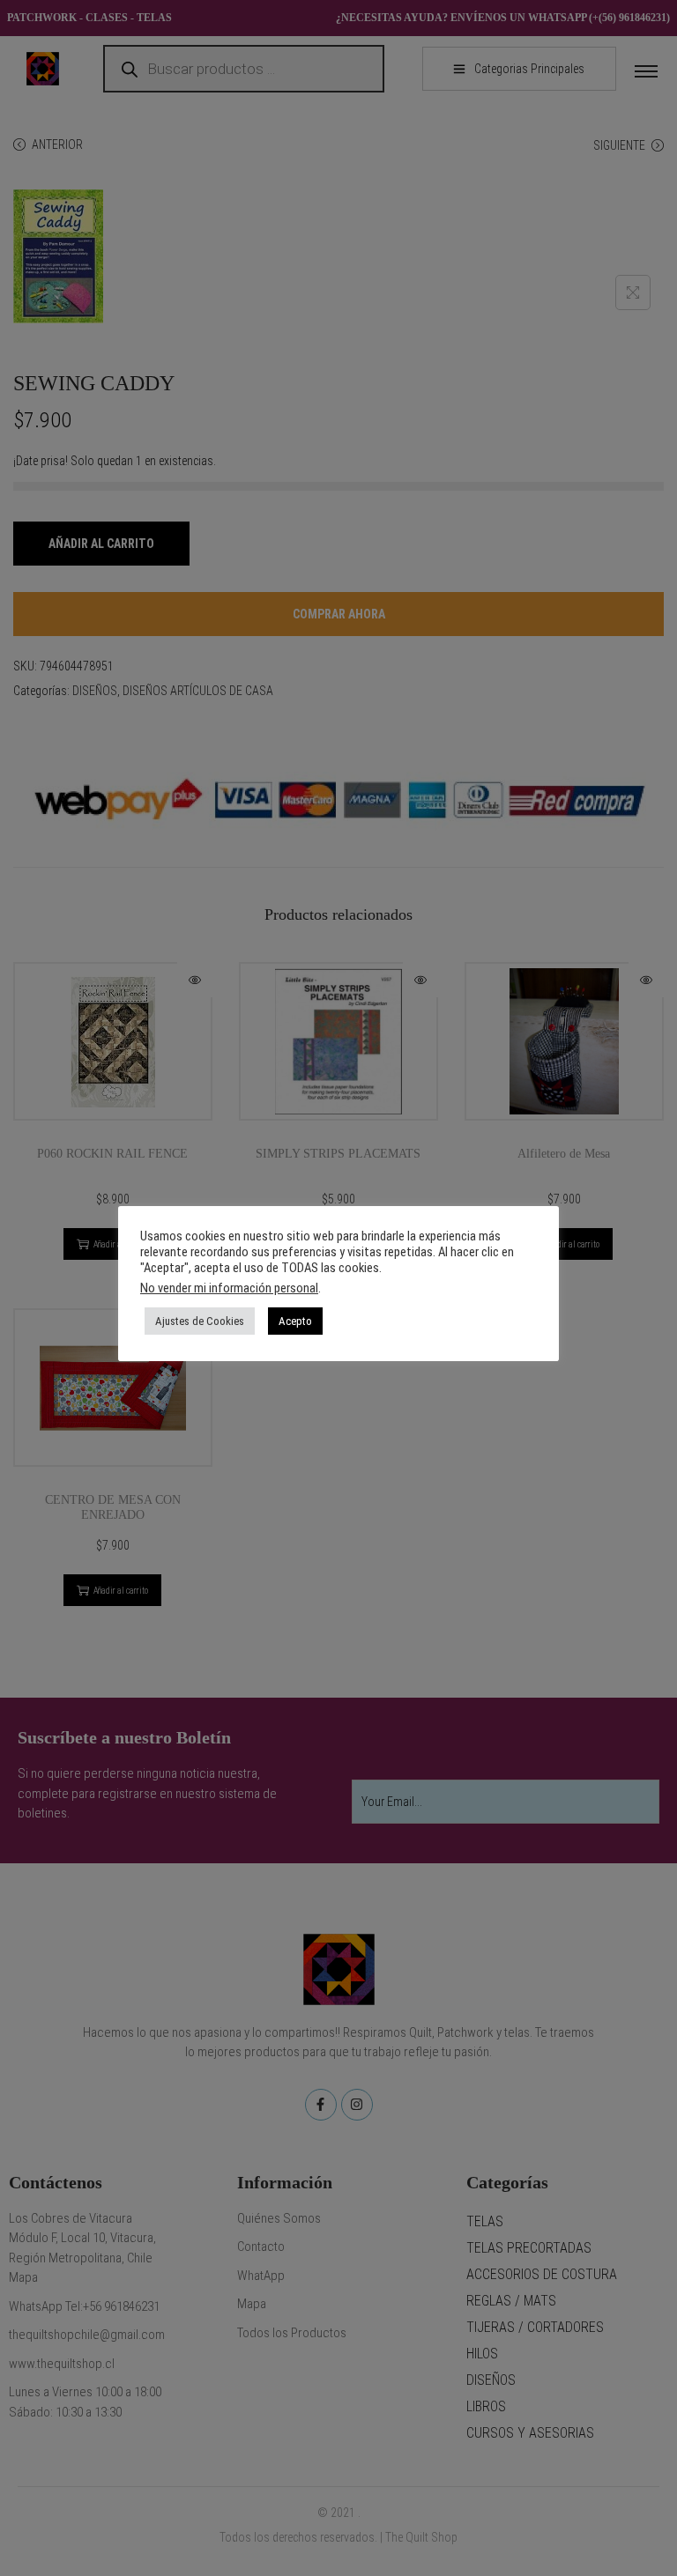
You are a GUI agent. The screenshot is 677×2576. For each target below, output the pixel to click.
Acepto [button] (295, 1321)
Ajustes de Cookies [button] (200, 1321)
